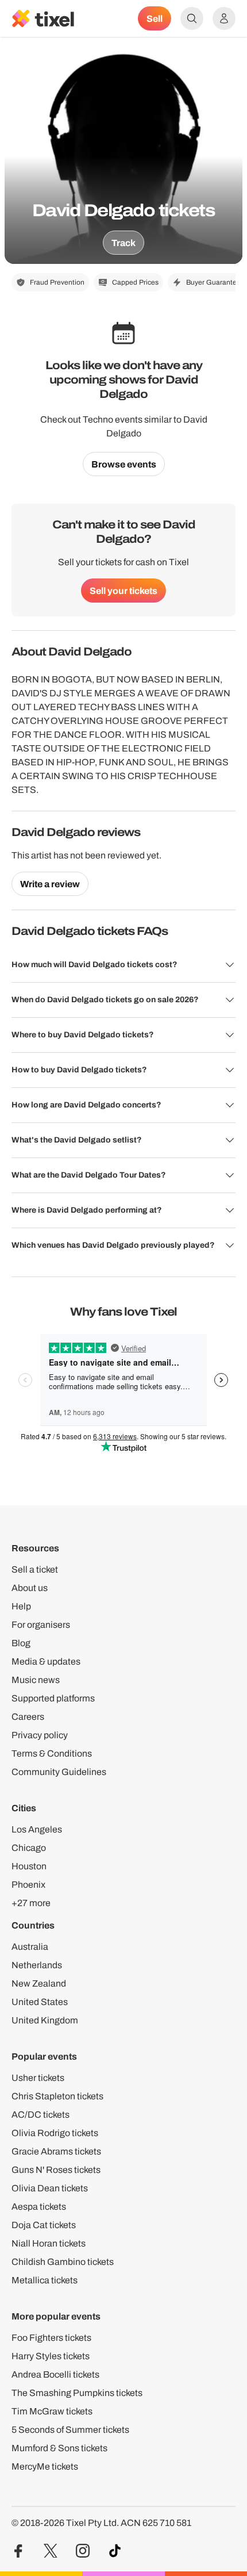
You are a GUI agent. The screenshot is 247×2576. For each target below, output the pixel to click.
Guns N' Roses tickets (56, 2170)
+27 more (31, 1903)
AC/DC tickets (40, 2115)
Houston (29, 1866)
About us (30, 1588)
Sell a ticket (35, 1569)
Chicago (29, 1848)
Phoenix (28, 1885)
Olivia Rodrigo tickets (55, 2133)
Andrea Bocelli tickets (55, 2374)
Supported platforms (53, 1698)
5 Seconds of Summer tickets (70, 2430)
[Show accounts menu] (224, 18)
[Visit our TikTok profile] (115, 2551)
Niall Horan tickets (49, 2243)
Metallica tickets (45, 2280)
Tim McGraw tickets (52, 2411)
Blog (21, 1643)
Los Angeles (37, 1829)
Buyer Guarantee (213, 282)
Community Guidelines (59, 1772)
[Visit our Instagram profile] (83, 2551)
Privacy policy (40, 1735)
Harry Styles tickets (51, 2356)
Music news (36, 1680)
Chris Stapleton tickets (57, 2096)
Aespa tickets (39, 2207)
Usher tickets (38, 2078)
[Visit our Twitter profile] (51, 2551)
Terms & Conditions (52, 1753)
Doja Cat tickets (44, 2225)
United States (40, 2002)
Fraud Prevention (57, 282)
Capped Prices (135, 282)
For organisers (41, 1625)
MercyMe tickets (45, 2466)
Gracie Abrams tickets (56, 2151)
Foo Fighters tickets (51, 2338)
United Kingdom (45, 2020)
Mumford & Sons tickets (59, 2448)
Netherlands (37, 1965)
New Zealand (39, 1983)
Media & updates (46, 1661)
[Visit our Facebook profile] (18, 2551)
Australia (30, 1947)
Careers (28, 1717)
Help (21, 1606)
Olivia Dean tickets (50, 2188)
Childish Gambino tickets (63, 2262)
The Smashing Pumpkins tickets (77, 2393)
